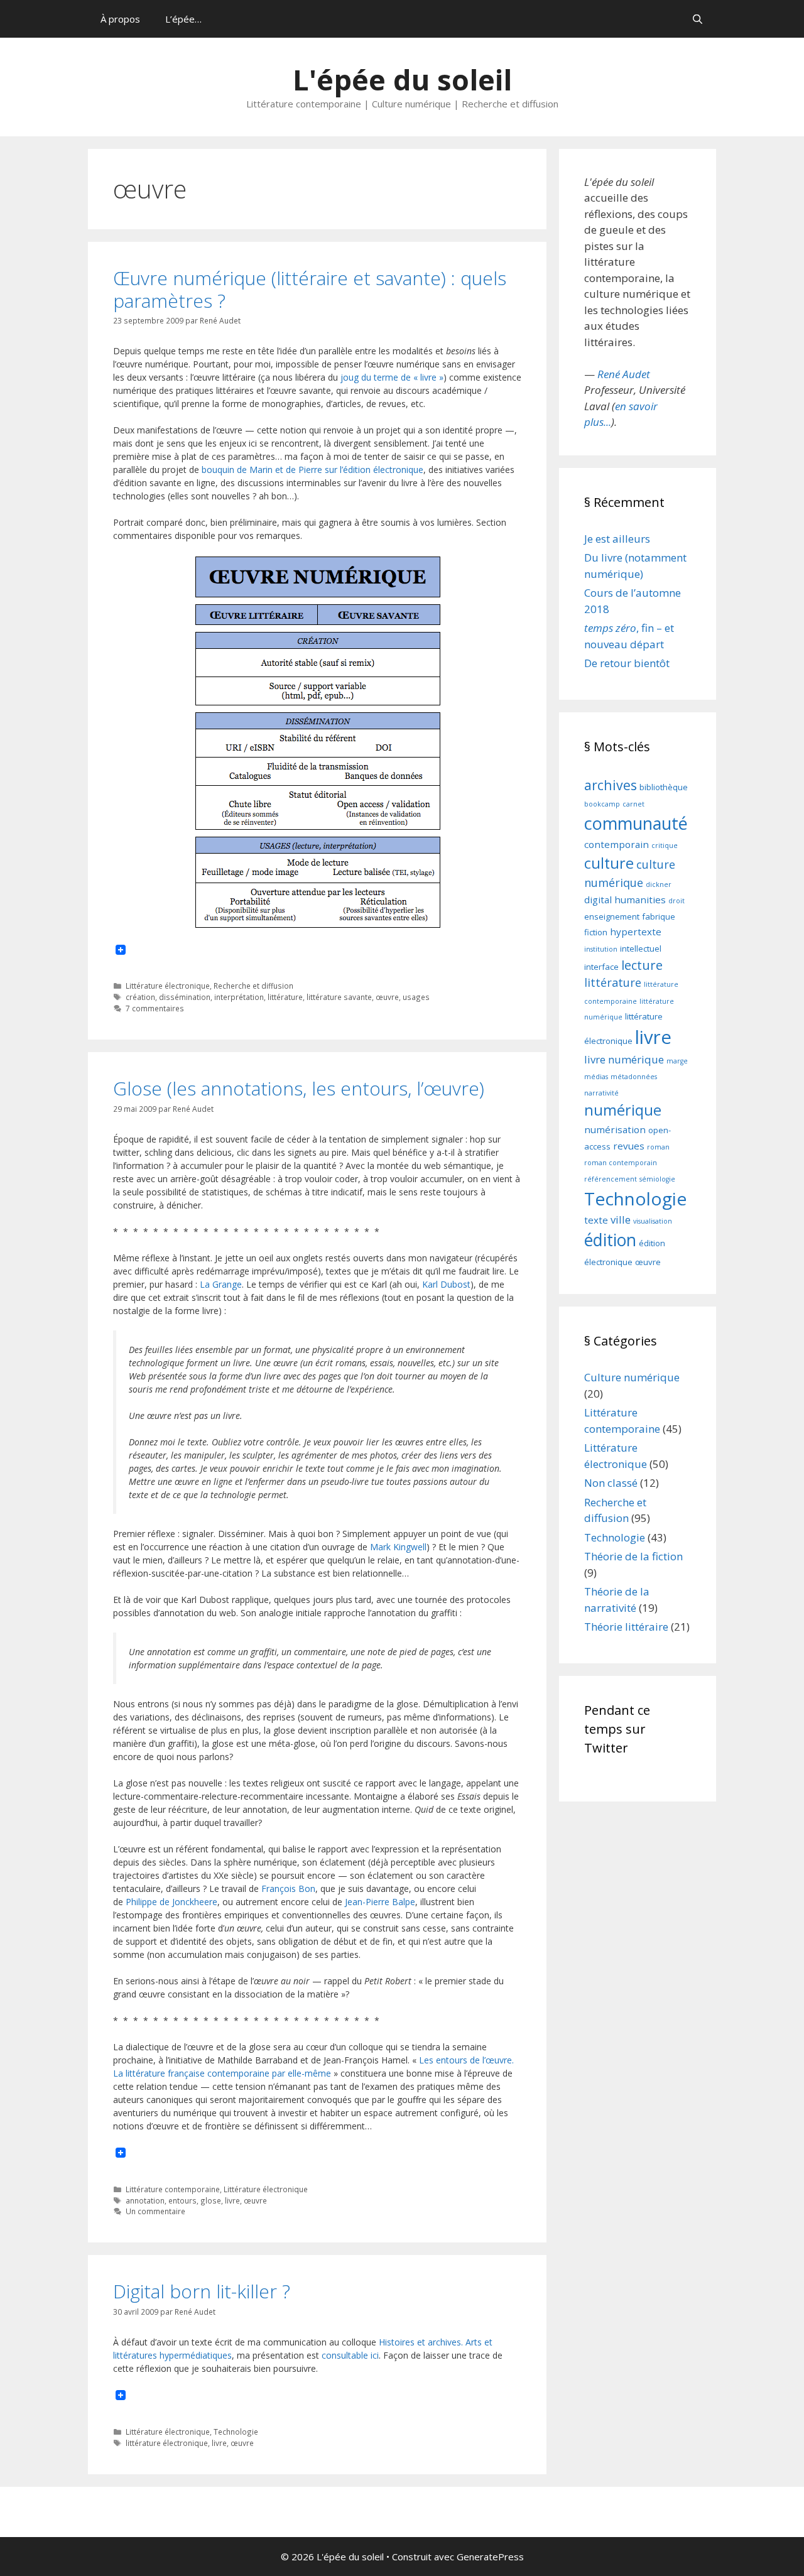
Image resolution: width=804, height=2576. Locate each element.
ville (621, 1220)
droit (676, 901)
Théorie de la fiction (633, 1556)
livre (232, 2200)
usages (416, 997)
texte (596, 1220)
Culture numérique (632, 1377)
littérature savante (339, 997)
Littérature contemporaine (173, 2189)
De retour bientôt (627, 663)
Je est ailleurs (617, 539)
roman (658, 1147)
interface (601, 967)
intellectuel (641, 948)
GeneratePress (490, 2557)
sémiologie (657, 1179)
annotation (145, 2200)
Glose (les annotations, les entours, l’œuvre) (299, 1088)
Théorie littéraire (626, 1627)
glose (211, 2200)
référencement (611, 1179)
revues (629, 1146)
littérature (285, 997)
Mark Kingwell (398, 1547)
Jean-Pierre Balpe (380, 1902)
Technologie (236, 2432)
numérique (623, 1110)
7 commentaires (155, 1008)
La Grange (221, 1284)
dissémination (185, 997)
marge (677, 1061)
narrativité (601, 1093)
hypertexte (636, 932)
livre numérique (624, 1059)
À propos (120, 19)
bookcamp (602, 804)
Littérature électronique (168, 986)
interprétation (239, 997)
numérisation (615, 1129)
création (140, 997)
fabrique (659, 916)
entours (182, 2200)
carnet (633, 804)
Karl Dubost (446, 1284)
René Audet (624, 374)
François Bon (288, 1889)
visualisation (653, 1221)
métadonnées (634, 1077)
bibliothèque (664, 787)
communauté (636, 823)
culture (609, 863)
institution (601, 949)
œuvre (387, 997)
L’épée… (183, 19)
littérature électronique (167, 2443)
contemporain (617, 844)
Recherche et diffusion (253, 986)
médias (596, 1077)
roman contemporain (621, 1163)
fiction (596, 932)
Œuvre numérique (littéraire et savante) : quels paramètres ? (310, 289)
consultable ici (350, 2355)
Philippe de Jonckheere (171, 1902)
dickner (659, 884)
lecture (642, 965)
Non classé (611, 1483)
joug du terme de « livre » (392, 377)
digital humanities (625, 899)
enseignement (612, 916)
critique (665, 845)
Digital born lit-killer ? (202, 2291)
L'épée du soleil (402, 79)
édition (610, 1240)
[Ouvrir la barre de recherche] (698, 19)
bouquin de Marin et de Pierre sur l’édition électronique (311, 470)
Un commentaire (155, 2211)
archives (611, 785)
